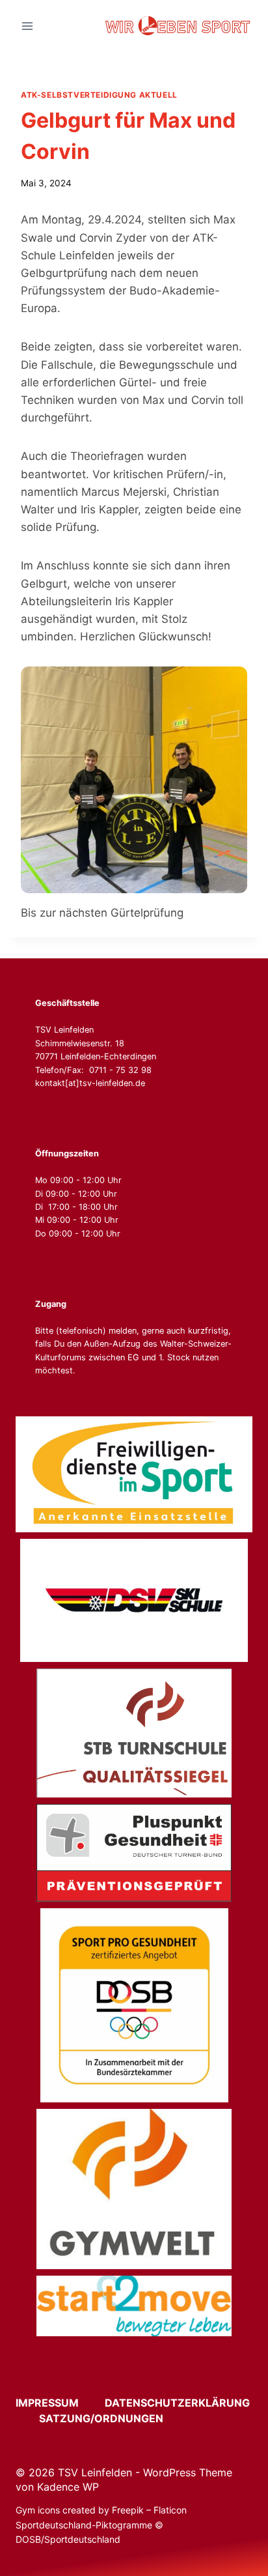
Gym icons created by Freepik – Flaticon (101, 2510)
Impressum (59, 2403)
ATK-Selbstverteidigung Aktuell (99, 95)
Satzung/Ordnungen (101, 2418)
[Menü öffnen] (28, 26)
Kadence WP (68, 2487)
